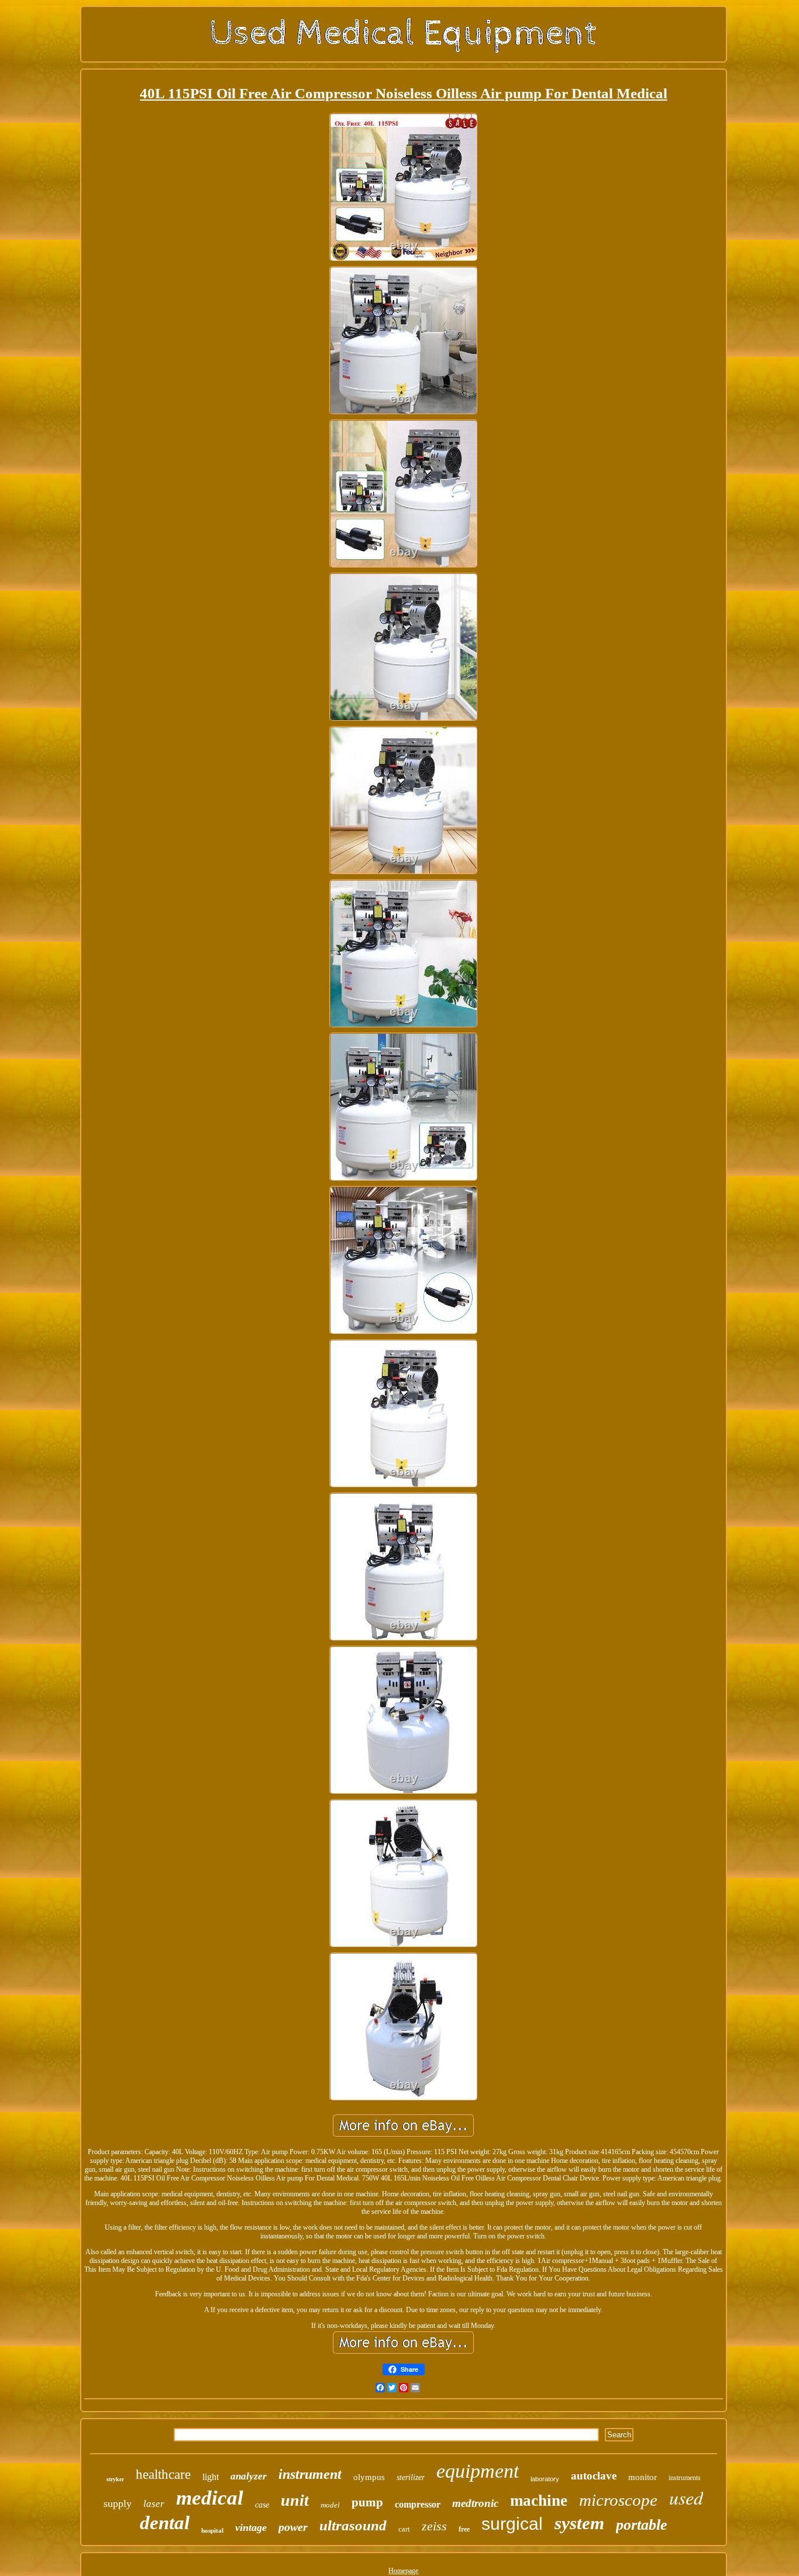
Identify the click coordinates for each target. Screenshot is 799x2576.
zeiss (434, 2526)
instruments (685, 2478)
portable (642, 2525)
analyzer (249, 2476)
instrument (310, 2474)
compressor (418, 2504)
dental (165, 2523)
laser (154, 2504)
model (330, 2505)
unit (295, 2500)
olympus (369, 2477)
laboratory (545, 2479)
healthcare (163, 2474)
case (262, 2505)
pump (367, 2502)
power (293, 2527)
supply (118, 2503)
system (579, 2523)
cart (404, 2529)
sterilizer (411, 2477)
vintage (251, 2527)
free (464, 2529)
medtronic (475, 2503)
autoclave (594, 2476)
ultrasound (353, 2525)
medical (210, 2498)
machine (539, 2501)
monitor (643, 2477)
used (686, 2497)
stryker (115, 2479)
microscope (618, 2500)
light (211, 2477)
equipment (478, 2471)
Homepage (403, 2571)
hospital (212, 2530)
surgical (512, 2524)
